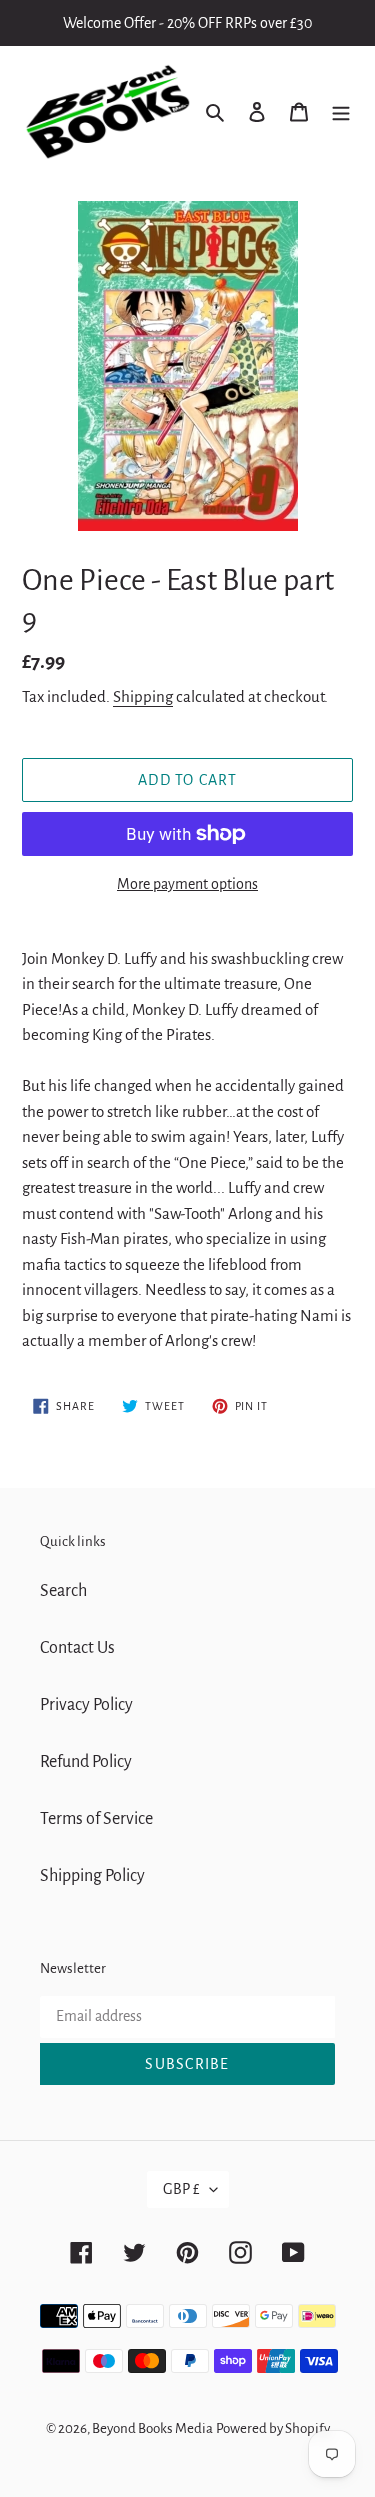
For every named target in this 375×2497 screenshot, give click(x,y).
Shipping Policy (92, 1876)
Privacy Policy (86, 1705)
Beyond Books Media (152, 2428)
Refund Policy (86, 1762)
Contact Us (77, 1648)
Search (63, 1591)
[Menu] (341, 112)
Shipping (143, 696)
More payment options (187, 884)
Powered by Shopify (273, 2428)
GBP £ (181, 2189)
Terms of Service (96, 1819)
